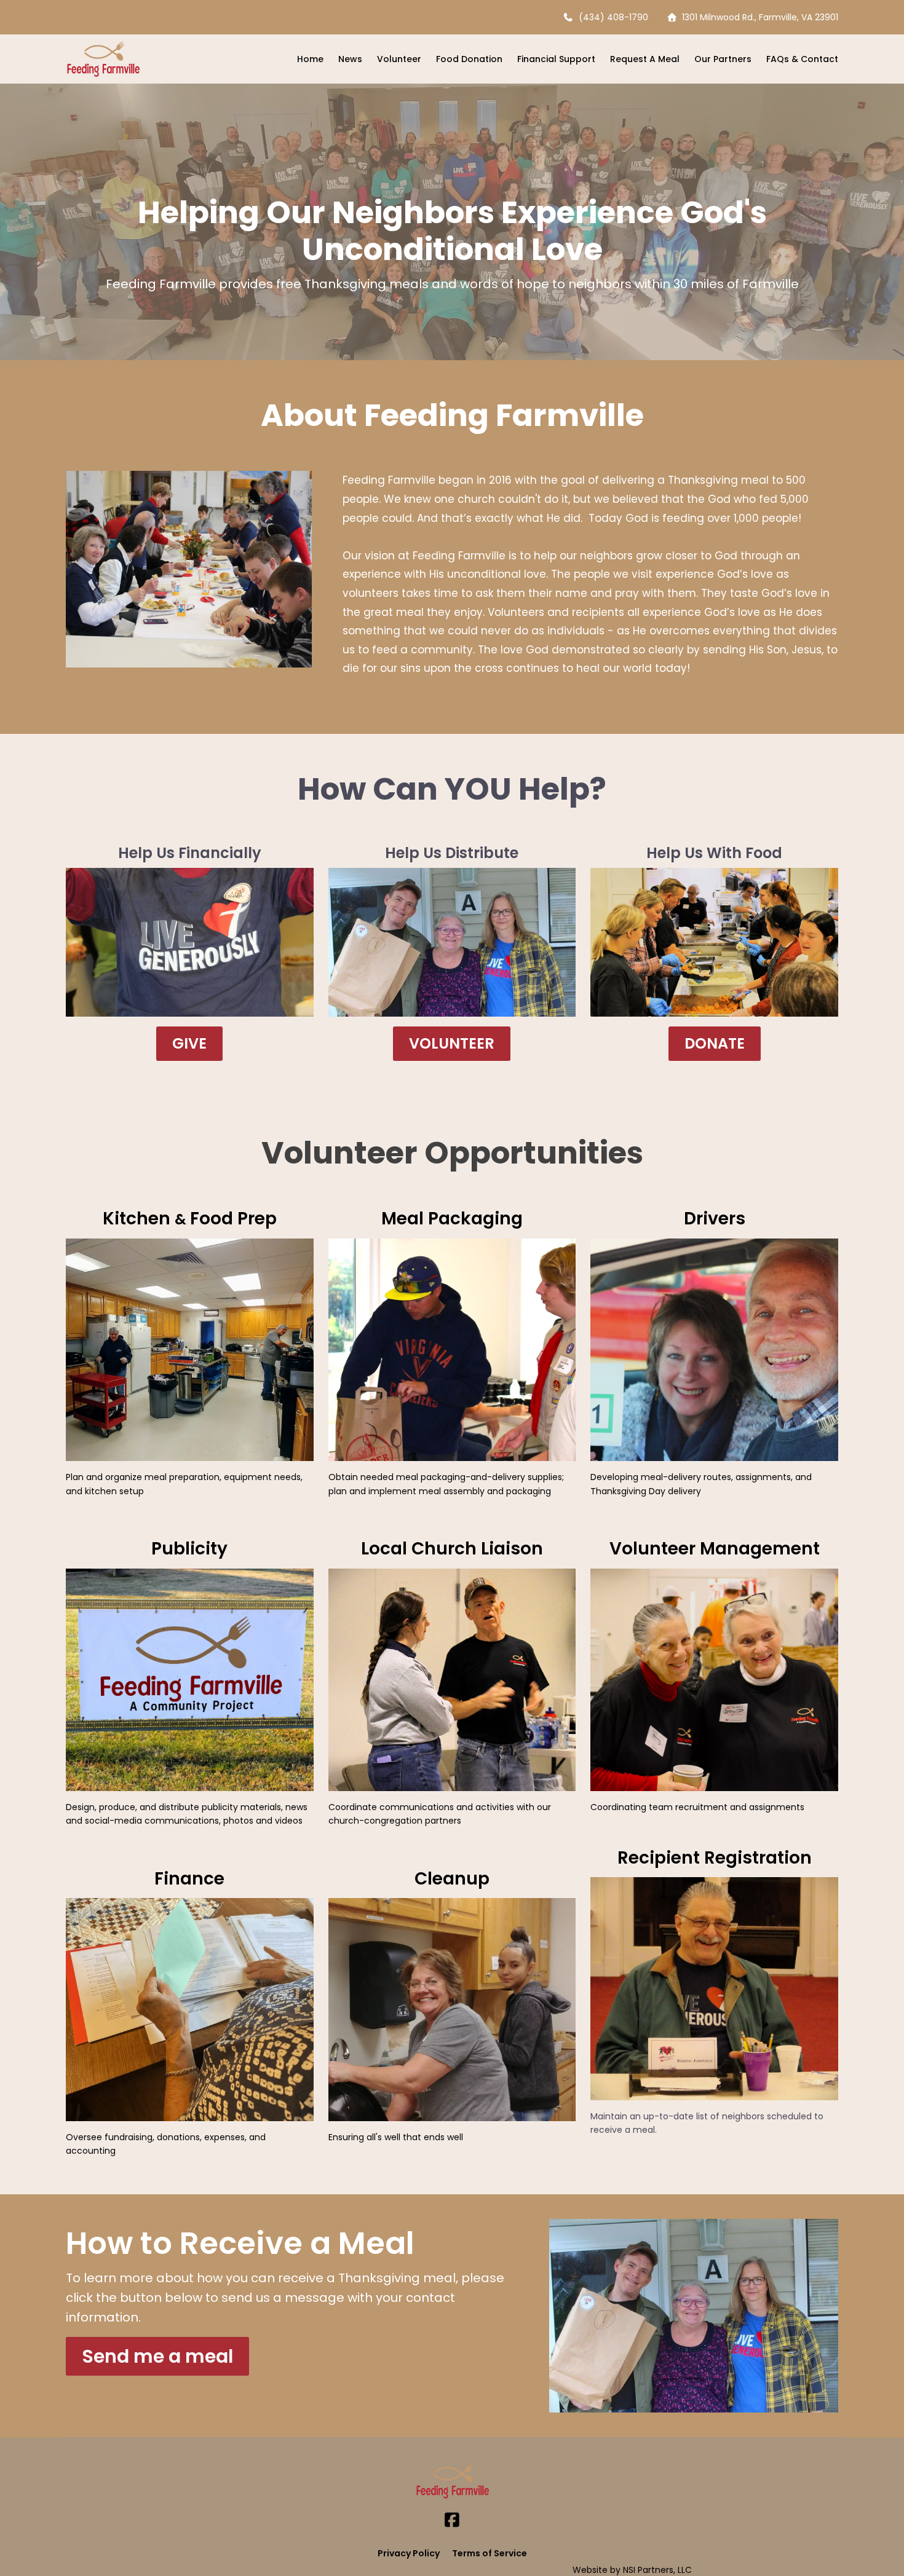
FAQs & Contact (802, 59)
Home (310, 59)
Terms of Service (490, 2553)
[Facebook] (452, 2520)
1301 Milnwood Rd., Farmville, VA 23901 (758, 17)
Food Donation (469, 59)
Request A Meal (645, 59)
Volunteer (399, 59)
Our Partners (723, 59)
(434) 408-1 (603, 17)
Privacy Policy (409, 2553)
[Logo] (103, 59)
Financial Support (556, 59)
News (350, 59)
